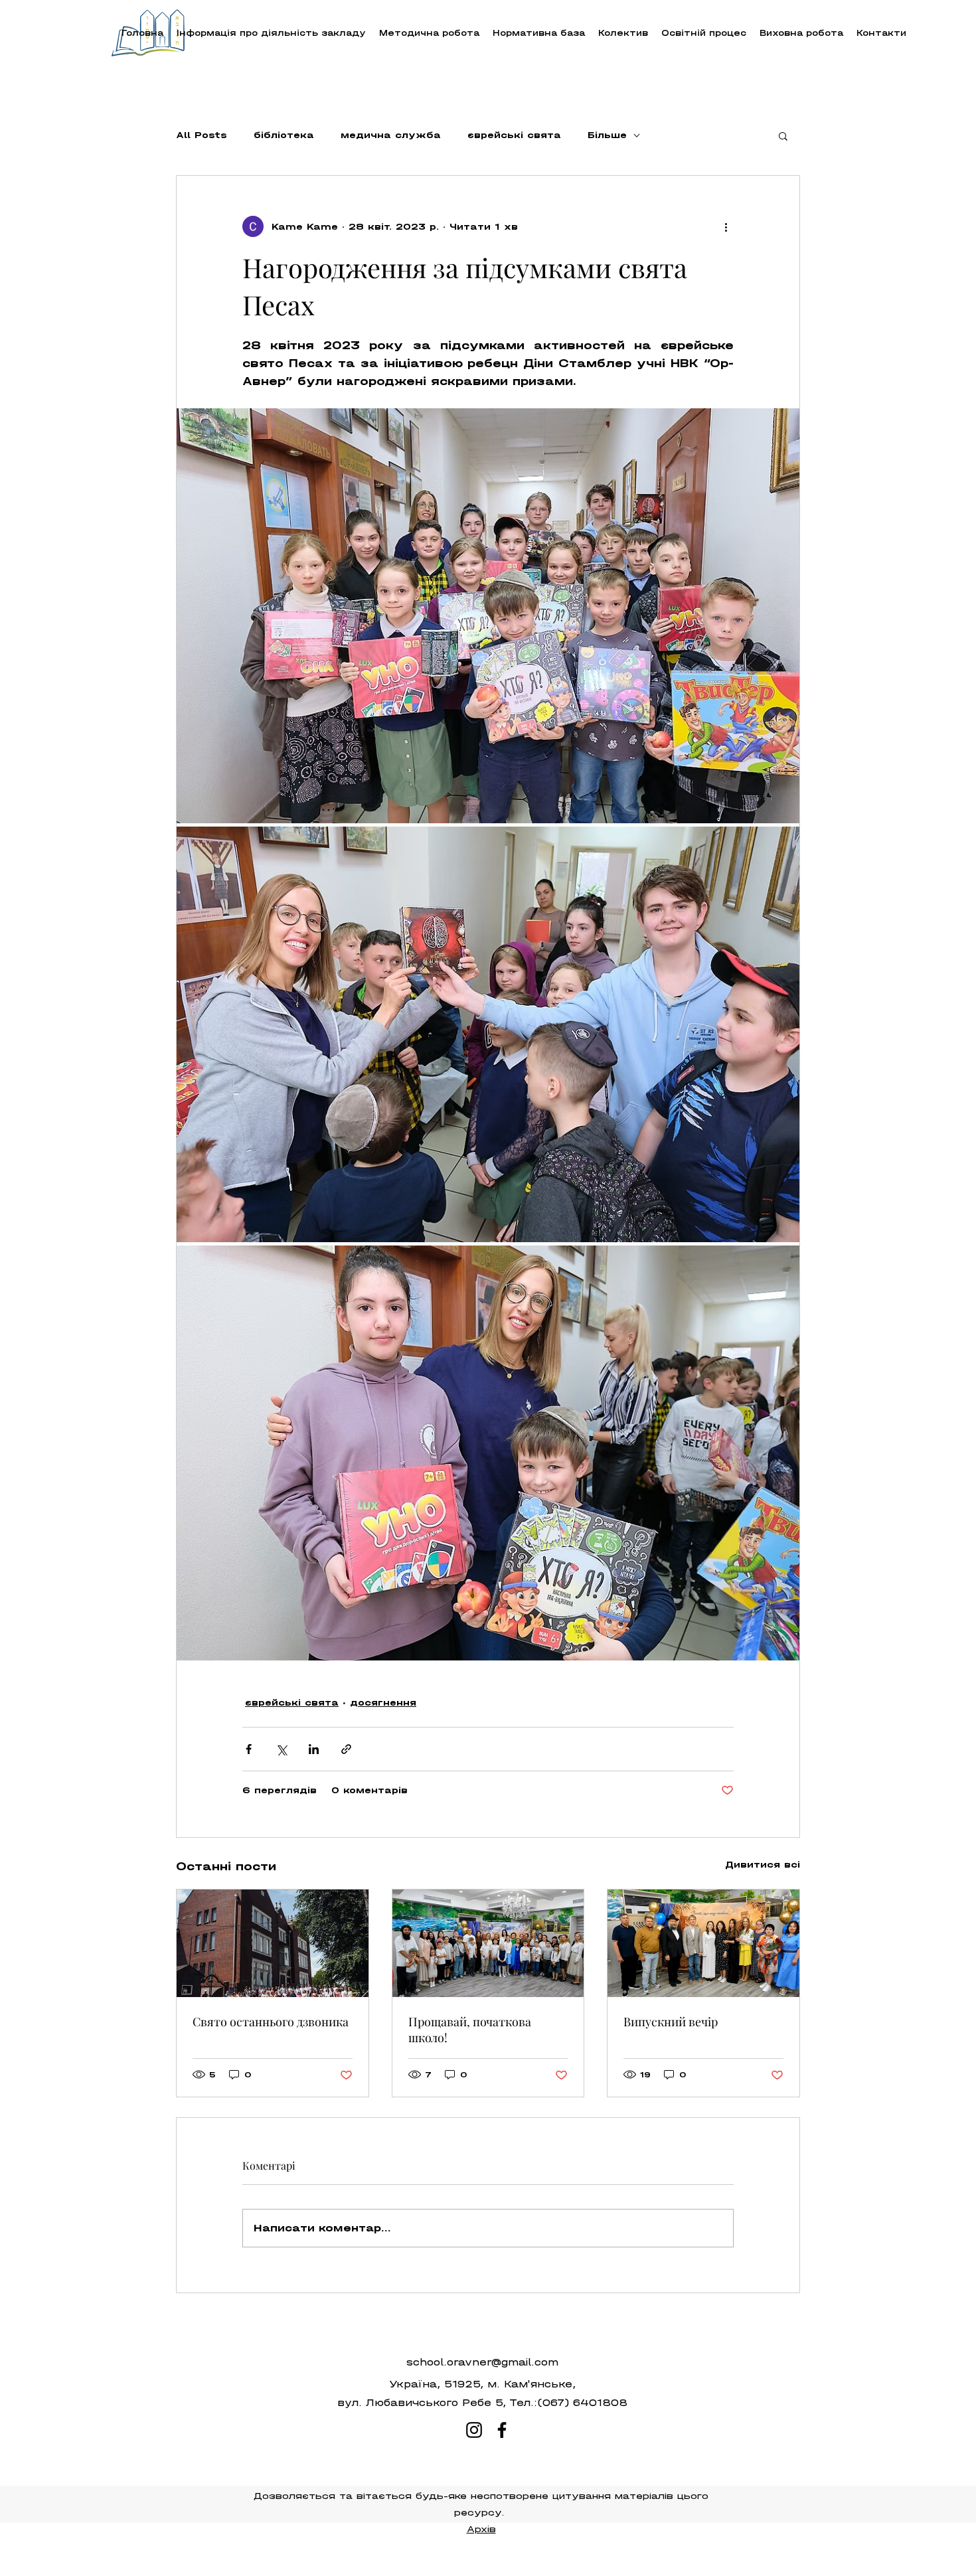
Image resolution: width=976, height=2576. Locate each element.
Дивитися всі (763, 1865)
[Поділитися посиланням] (346, 1749)
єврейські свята (514, 135)
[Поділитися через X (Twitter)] (281, 1749)
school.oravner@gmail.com (482, 2362)
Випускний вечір (671, 2022)
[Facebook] (502, 2430)
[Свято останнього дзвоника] (273, 1943)
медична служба (391, 135)
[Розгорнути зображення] (488, 616)
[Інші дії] (726, 226)
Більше (607, 135)
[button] (429, 33)
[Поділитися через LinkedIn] (314, 1749)
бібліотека (284, 135)
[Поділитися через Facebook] (249, 1749)
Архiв (481, 2529)
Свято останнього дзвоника (271, 2022)
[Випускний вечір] (703, 1943)
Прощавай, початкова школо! (470, 2030)
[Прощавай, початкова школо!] (488, 1943)
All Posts (202, 135)
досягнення (383, 1703)
